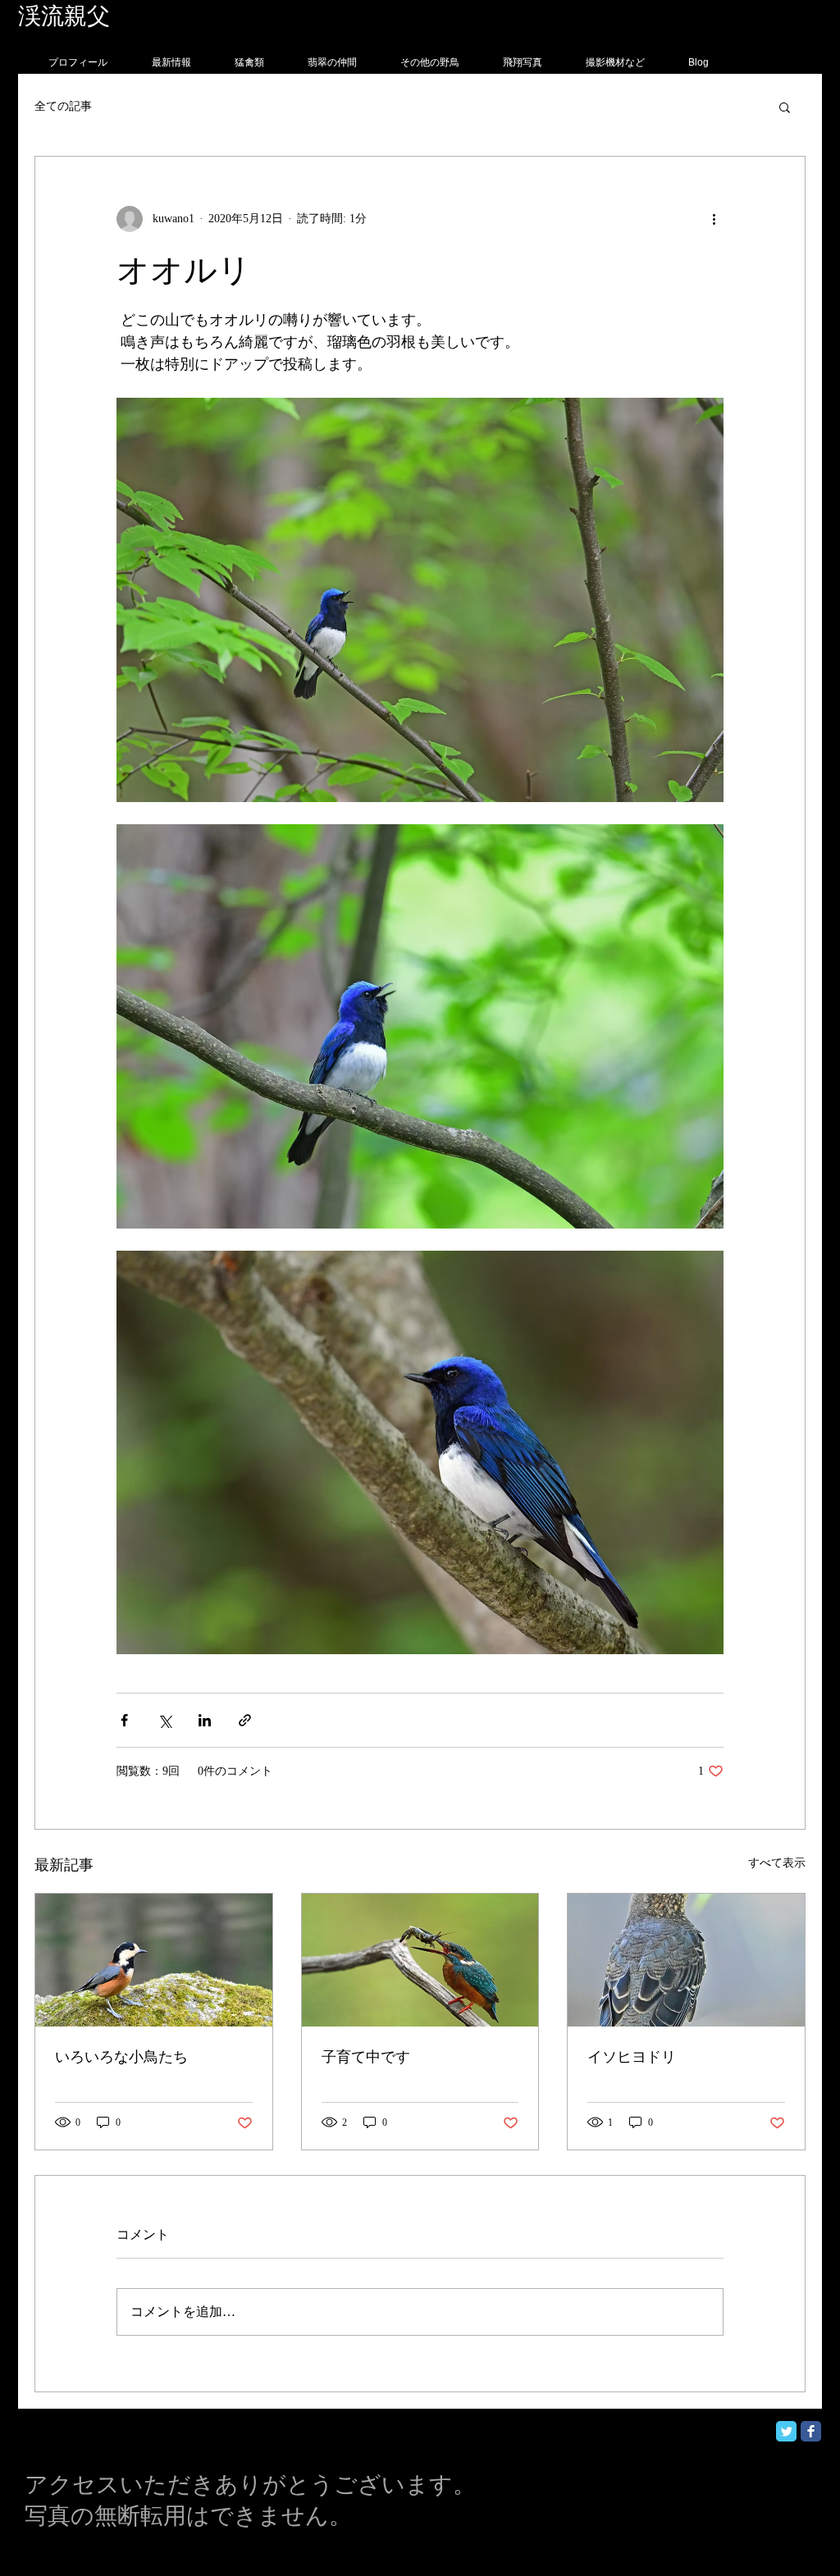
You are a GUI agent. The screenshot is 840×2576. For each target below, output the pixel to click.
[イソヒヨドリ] (686, 1960)
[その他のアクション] (714, 219)
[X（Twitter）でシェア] (164, 1720)
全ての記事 (63, 106)
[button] (785, 107)
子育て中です (366, 2057)
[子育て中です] (420, 1960)
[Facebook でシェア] (124, 1720)
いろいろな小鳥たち (121, 2057)
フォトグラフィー (205, 16)
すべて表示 (777, 1863)
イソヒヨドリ (632, 2057)
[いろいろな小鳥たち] (154, 1960)
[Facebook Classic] (811, 2431)
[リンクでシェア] (245, 1720)
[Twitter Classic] (786, 2431)
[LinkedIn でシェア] (205, 1720)
